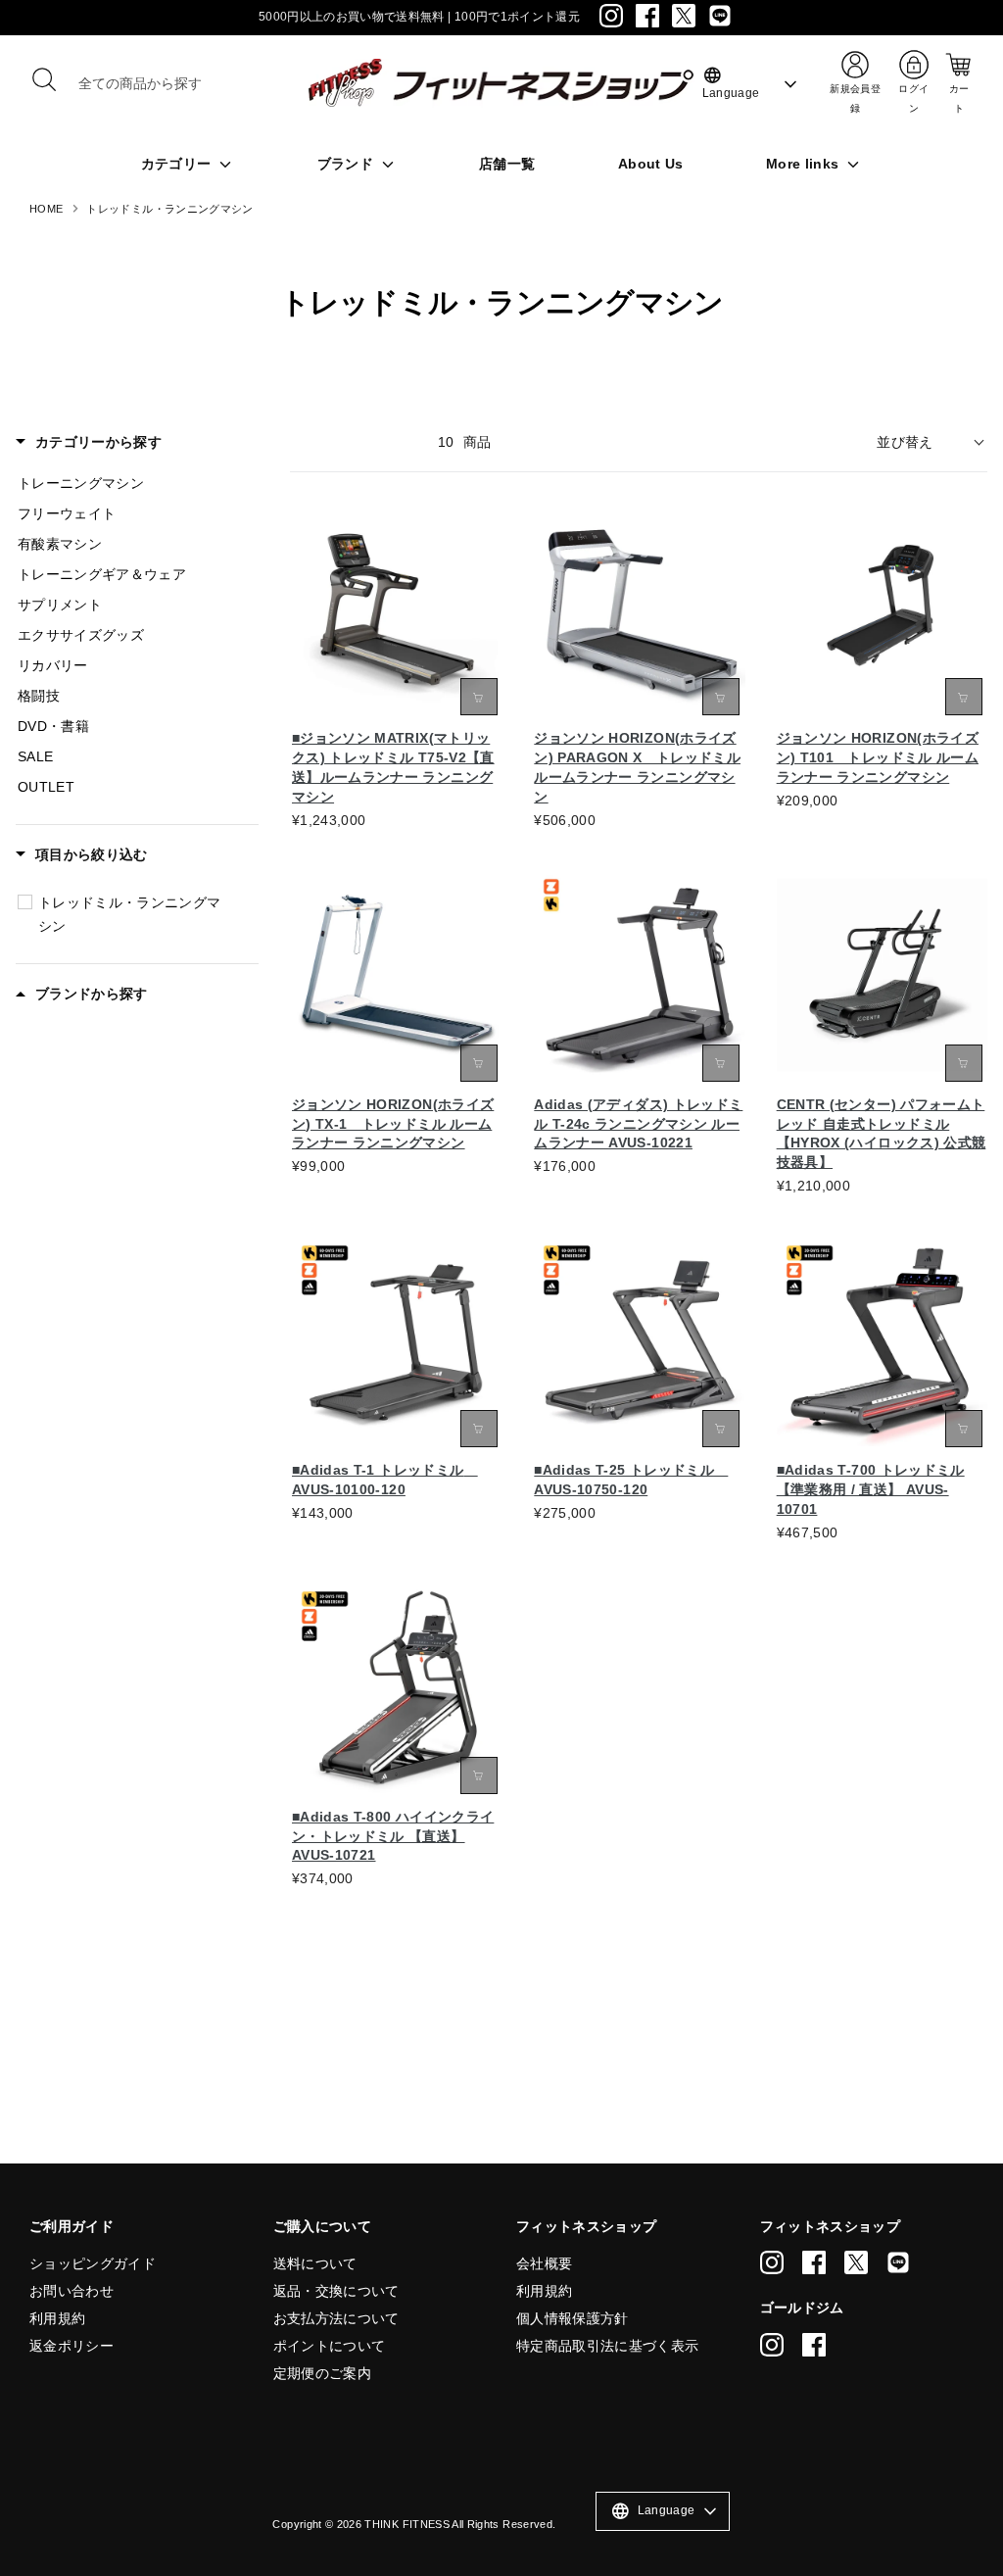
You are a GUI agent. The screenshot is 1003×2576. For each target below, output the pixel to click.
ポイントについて (330, 2346)
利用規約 (57, 2318)
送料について (315, 2263)
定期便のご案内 (322, 2373)
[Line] (720, 16)
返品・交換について (336, 2291)
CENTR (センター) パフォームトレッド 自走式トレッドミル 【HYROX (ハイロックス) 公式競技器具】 (882, 1134)
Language (731, 83)
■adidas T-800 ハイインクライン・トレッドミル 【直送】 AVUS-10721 (393, 1836)
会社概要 (544, 2263)
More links (805, 164)
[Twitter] (684, 16)
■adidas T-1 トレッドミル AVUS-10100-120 (385, 1480)
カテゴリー (178, 164)
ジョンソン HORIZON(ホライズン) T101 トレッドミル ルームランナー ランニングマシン (878, 757)
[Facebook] (647, 16)
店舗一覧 (507, 164)
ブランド (348, 164)
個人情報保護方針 (573, 2318)
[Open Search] (44, 79)
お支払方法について (336, 2318)
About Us (651, 164)
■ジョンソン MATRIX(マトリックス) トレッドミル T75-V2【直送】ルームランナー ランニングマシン (393, 767)
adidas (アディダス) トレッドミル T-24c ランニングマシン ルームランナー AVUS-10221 (638, 1124)
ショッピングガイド (93, 2263)
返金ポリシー (72, 2346)
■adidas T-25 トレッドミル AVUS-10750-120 (631, 1480)
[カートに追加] (721, 697)
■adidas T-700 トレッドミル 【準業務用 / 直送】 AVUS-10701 (871, 1489)
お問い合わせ (72, 2291)
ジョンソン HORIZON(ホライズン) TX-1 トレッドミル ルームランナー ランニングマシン (393, 1124)
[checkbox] (25, 902)
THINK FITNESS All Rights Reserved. (460, 2524)
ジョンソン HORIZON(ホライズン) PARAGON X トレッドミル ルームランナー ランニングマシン (637, 767)
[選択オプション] (479, 697)
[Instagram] (611, 16)
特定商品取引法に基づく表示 (608, 2346)
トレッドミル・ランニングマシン (169, 209)
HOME (46, 209)
